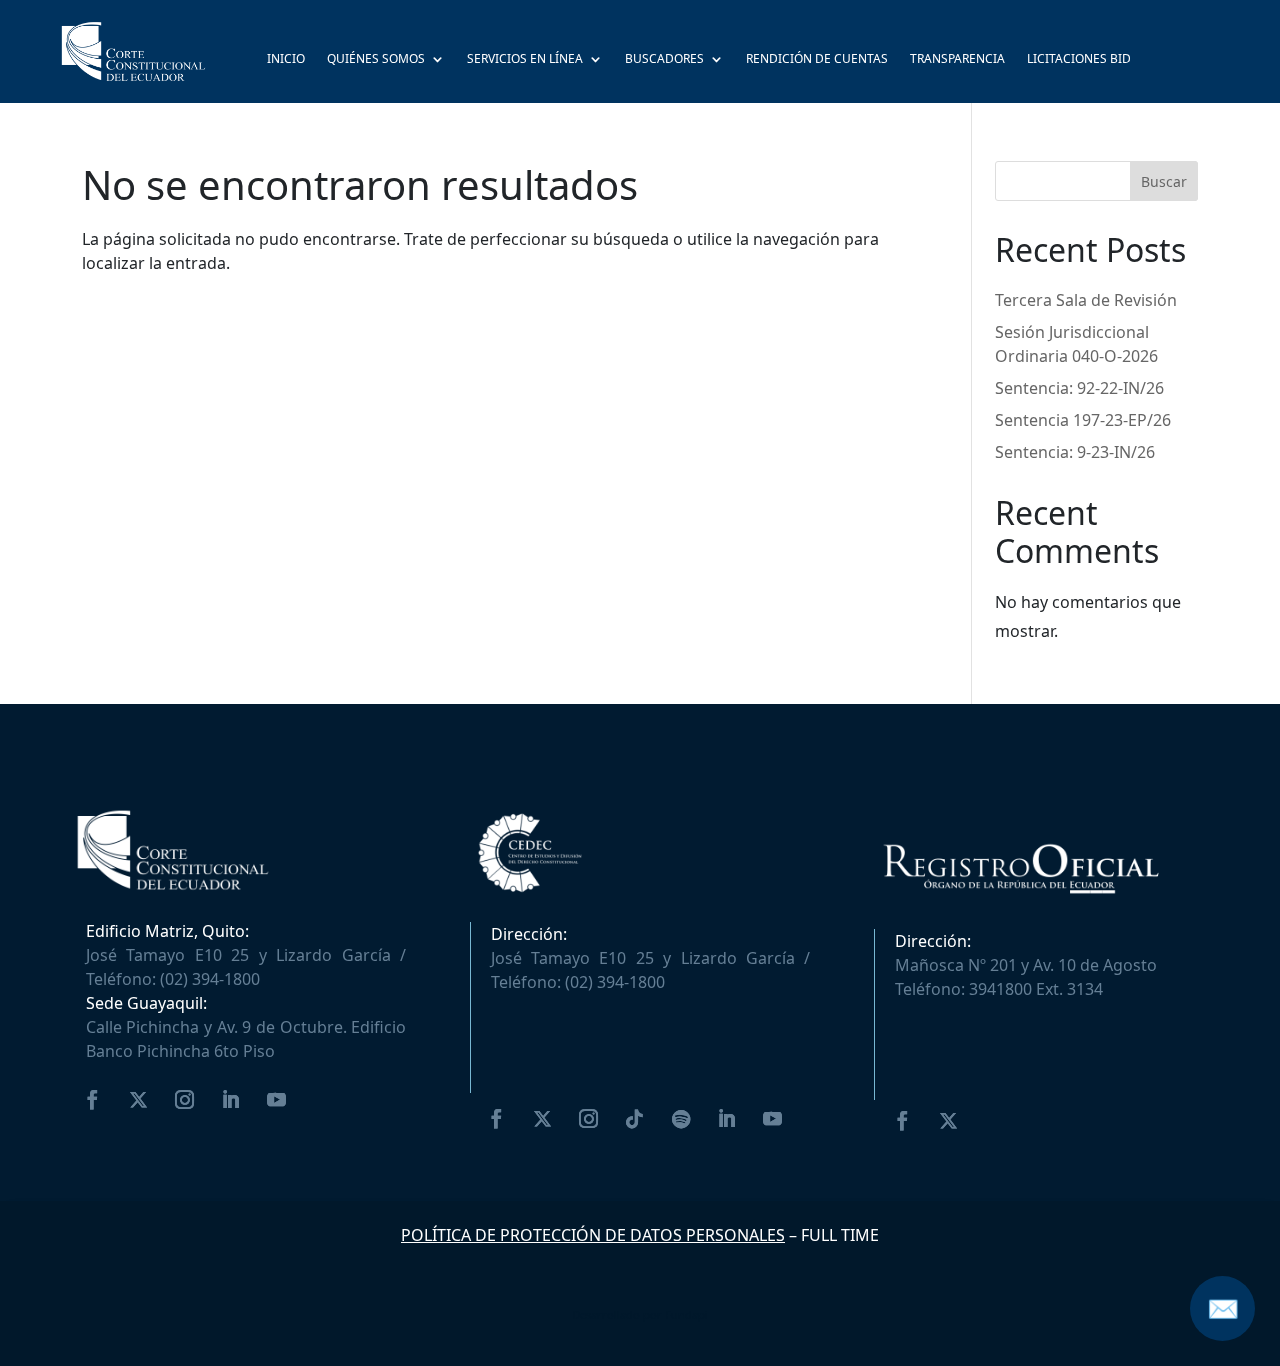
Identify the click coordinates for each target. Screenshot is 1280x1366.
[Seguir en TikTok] (635, 1119)
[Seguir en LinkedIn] (231, 1100)
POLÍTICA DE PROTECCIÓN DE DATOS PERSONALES (593, 1235)
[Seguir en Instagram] (185, 1100)
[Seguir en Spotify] (681, 1119)
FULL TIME (840, 1235)
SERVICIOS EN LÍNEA (525, 60)
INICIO (286, 60)
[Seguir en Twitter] (139, 1100)
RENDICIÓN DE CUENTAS (817, 60)
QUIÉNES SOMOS (376, 60)
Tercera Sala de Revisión (1086, 300)
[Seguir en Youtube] (277, 1100)
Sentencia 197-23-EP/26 (1083, 420)
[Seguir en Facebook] (93, 1100)
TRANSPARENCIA (957, 60)
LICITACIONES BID (1079, 60)
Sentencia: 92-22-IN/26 (1079, 388)
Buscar (1164, 181)
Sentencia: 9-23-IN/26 (1075, 452)
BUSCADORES (664, 60)
